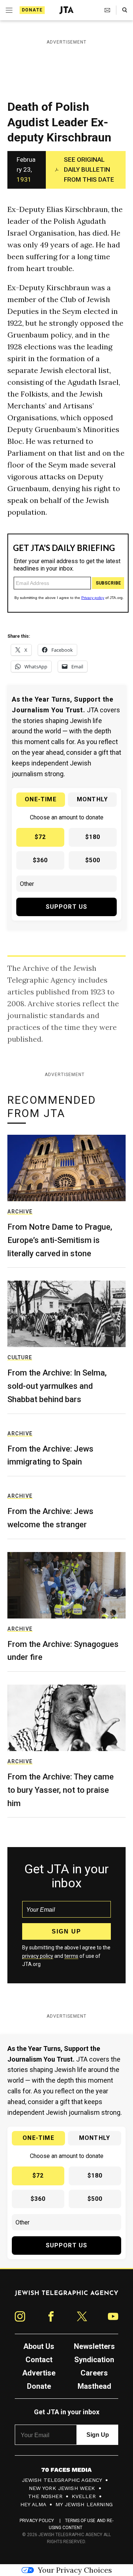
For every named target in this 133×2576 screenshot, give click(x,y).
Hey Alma (33, 2504)
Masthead (94, 2386)
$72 (40, 837)
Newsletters (94, 2346)
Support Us (67, 907)
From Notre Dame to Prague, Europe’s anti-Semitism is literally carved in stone (60, 1240)
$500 (93, 860)
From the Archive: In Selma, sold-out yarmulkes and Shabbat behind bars (57, 1386)
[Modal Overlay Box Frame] (68, 573)
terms (71, 1956)
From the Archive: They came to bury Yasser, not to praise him (61, 1790)
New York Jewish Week (62, 2488)
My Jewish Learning (84, 2504)
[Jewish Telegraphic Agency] (66, 2296)
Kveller (84, 2496)
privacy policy (38, 1956)
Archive (20, 1212)
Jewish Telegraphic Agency (62, 2480)
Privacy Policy (37, 2521)
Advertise (39, 2373)
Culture (20, 1357)
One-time (41, 799)
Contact (39, 2360)
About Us (39, 2346)
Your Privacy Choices (75, 2570)
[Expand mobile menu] (8, 10)
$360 (40, 860)
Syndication (94, 2360)
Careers (94, 2373)
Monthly (92, 799)
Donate (32, 10)
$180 (93, 837)
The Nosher (45, 2496)
